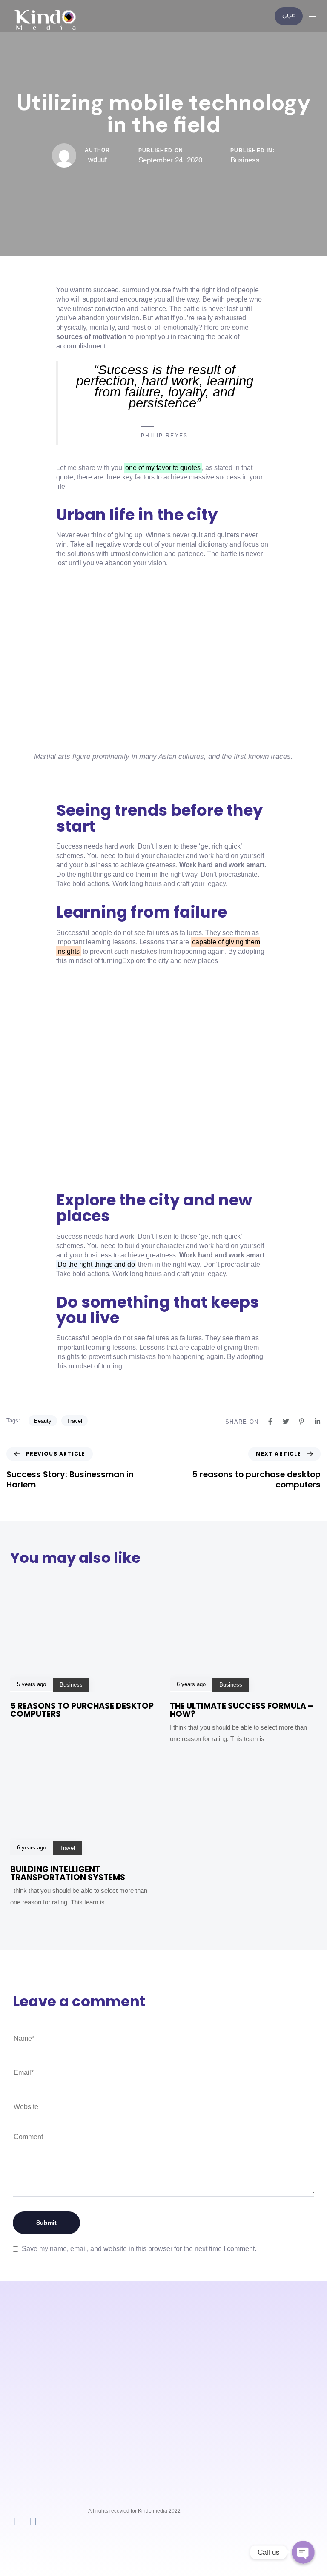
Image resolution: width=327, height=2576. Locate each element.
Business (245, 160)
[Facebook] (33, 2521)
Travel (75, 1421)
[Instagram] (12, 2521)
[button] (316, 16)
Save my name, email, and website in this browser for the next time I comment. (139, 2249)
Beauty (43, 1421)
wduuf (98, 160)
